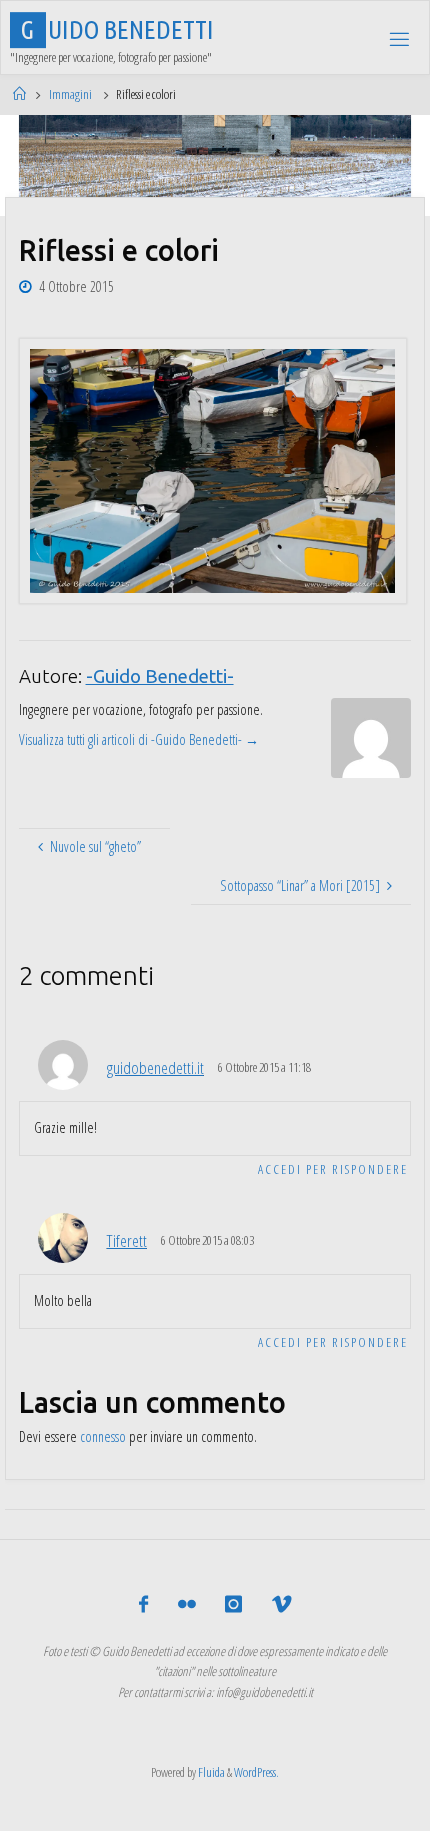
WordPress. (256, 1772)
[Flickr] (187, 1604)
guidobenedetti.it (155, 1067)
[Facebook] (143, 1604)
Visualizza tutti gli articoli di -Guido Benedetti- (139, 739)
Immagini (70, 94)
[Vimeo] (280, 1604)
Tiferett (127, 1240)
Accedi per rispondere (333, 1169)
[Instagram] (233, 1604)
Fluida (210, 1772)
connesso (103, 1436)
